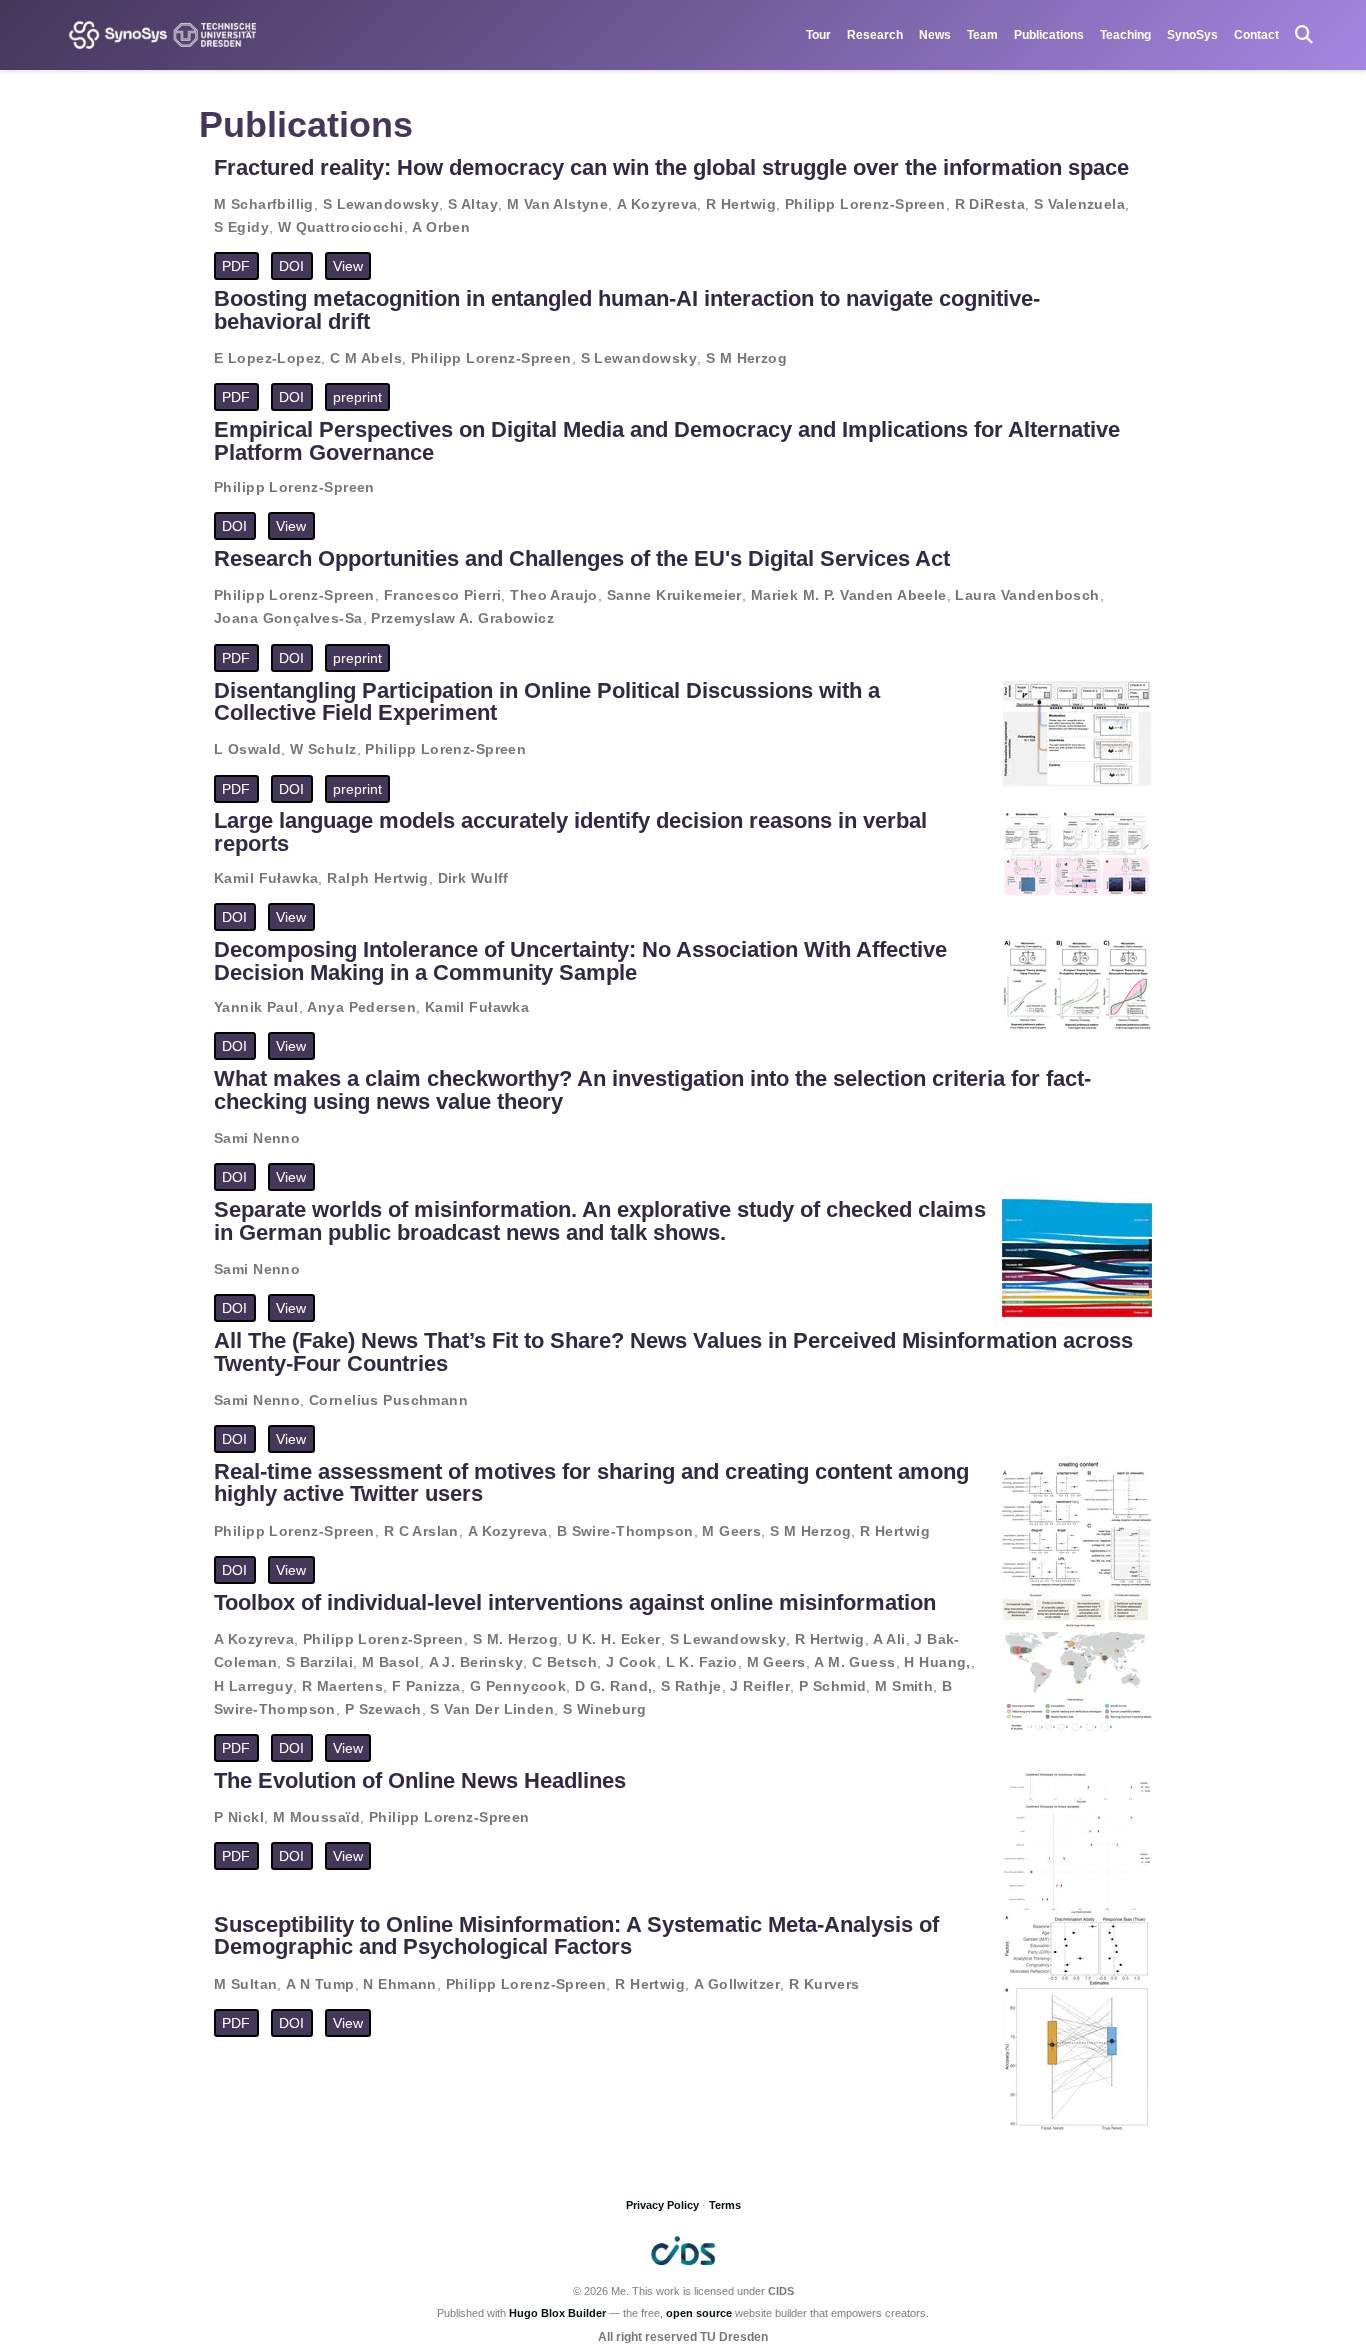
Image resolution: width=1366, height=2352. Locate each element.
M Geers (731, 1531)
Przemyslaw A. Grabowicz (462, 618)
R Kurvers (824, 1984)
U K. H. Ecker (613, 1639)
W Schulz (323, 749)
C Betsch (564, 1662)
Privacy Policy (662, 2205)
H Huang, (937, 1662)
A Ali (889, 1639)
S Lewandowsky (381, 204)
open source (699, 2313)
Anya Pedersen (361, 1007)
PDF (236, 266)
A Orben (441, 227)
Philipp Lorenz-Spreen (865, 204)
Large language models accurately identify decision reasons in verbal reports (570, 831)
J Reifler (760, 1686)
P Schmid (832, 1686)
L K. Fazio (702, 1662)
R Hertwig (741, 204)
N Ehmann (399, 1984)
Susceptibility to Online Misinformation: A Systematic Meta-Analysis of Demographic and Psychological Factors (576, 1935)
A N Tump (320, 1984)
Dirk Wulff (473, 878)
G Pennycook (518, 1686)
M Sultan (245, 1984)
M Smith (904, 1686)
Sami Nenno (257, 1138)
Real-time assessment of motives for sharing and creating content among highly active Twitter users (591, 1482)
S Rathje (691, 1686)
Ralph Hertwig (377, 878)
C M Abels (366, 358)
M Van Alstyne (557, 204)
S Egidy (241, 227)
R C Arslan (421, 1531)
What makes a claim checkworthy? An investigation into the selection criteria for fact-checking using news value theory (652, 1089)
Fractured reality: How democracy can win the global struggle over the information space (671, 167)
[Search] (1304, 35)
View (348, 266)
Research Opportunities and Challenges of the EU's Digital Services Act (582, 558)
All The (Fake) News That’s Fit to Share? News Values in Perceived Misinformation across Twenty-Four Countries (673, 1351)
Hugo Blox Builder (557, 2313)
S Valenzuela (1079, 204)
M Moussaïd (316, 1817)
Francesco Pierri (443, 595)
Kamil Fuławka (266, 878)
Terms (725, 2205)
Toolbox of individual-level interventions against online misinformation (575, 1602)
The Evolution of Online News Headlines (420, 1780)
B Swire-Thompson (625, 1531)
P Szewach (383, 1709)
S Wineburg (604, 1709)
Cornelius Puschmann (388, 1400)
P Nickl (239, 1817)
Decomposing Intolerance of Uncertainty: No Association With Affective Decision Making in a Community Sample (580, 960)
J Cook (631, 1662)
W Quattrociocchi (341, 227)
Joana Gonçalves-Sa (288, 618)
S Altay (473, 204)
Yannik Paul (256, 1007)
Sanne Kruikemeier (674, 595)
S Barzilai (319, 1662)
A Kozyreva (657, 204)
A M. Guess (854, 1662)
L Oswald (247, 749)
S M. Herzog (516, 1639)
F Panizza (426, 1686)
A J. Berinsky (476, 1662)
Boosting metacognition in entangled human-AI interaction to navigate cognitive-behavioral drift (627, 309)
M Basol (391, 1662)
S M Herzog (746, 358)
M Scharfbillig (264, 204)
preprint (357, 397)
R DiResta (990, 204)
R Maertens (342, 1686)
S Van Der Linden (492, 1709)
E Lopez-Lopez (267, 358)
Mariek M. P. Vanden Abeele (849, 595)
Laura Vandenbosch (1027, 595)
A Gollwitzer (737, 1984)
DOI (291, 266)
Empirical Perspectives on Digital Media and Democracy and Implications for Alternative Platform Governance (667, 440)
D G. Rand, (613, 1686)
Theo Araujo (554, 595)
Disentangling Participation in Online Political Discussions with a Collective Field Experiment (547, 701)
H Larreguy (253, 1686)
